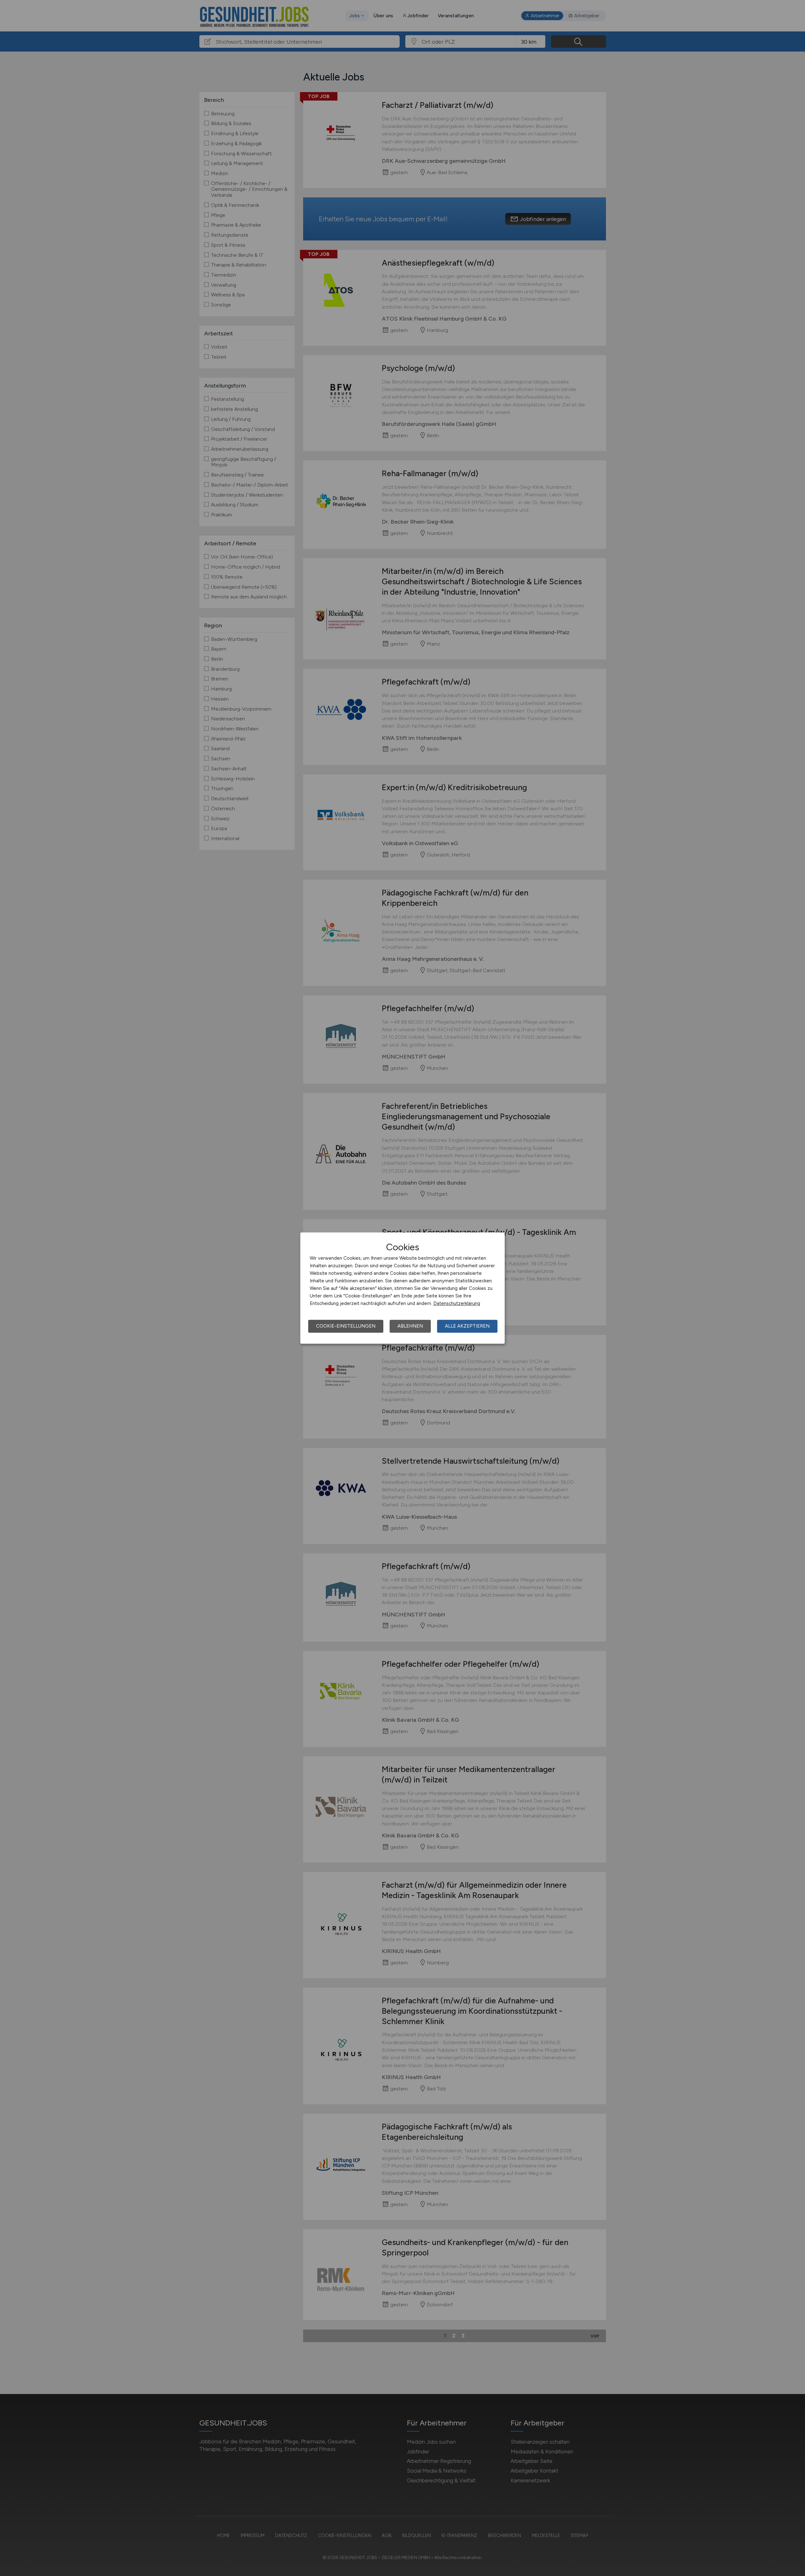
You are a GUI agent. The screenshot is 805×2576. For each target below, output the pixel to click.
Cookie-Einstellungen (346, 1326)
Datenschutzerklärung (457, 1303)
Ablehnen (410, 1326)
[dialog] (402, 1288)
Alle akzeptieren (467, 1326)
